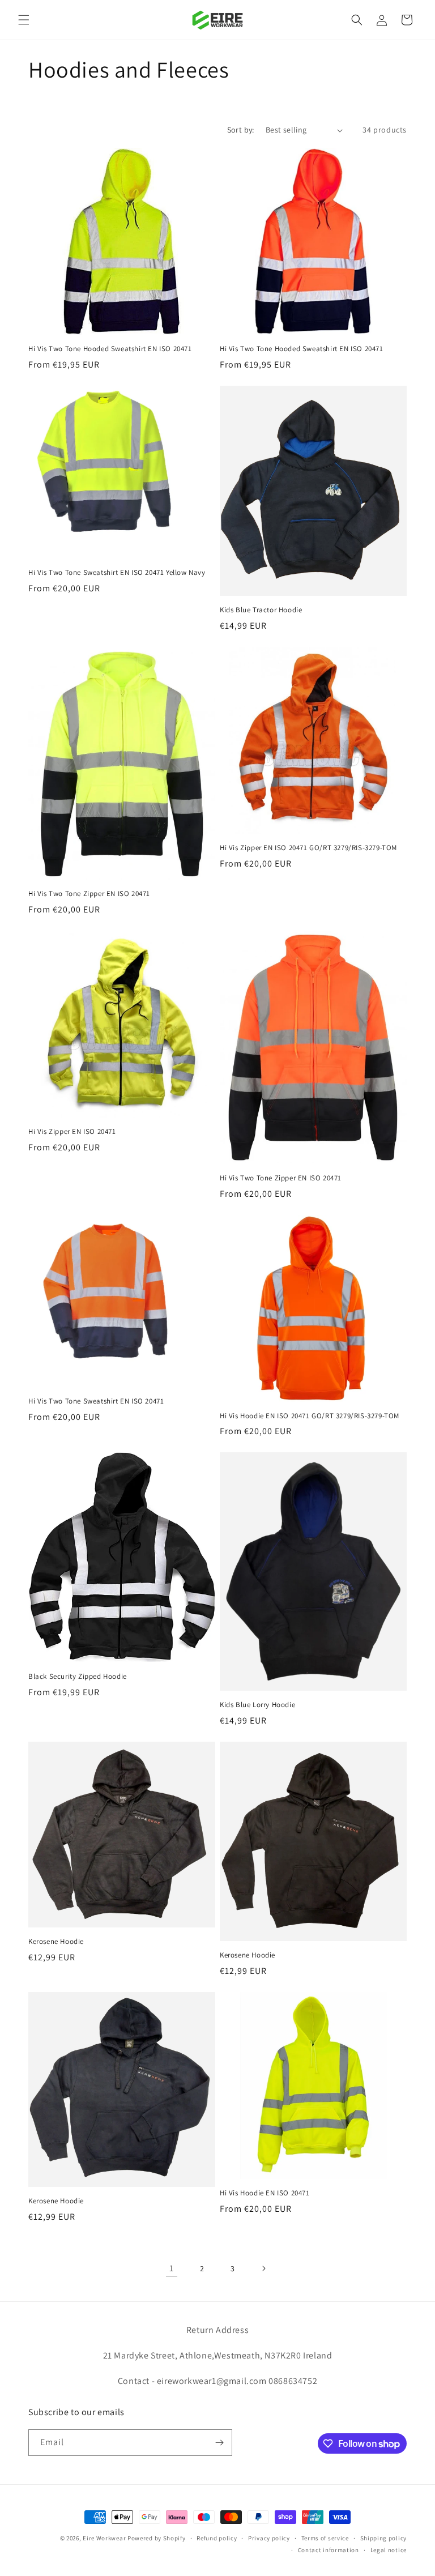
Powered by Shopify (157, 2538)
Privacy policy (269, 2538)
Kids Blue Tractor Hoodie (261, 610)
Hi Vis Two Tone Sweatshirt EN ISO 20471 (96, 1401)
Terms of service (325, 2538)
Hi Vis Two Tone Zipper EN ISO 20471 (89, 894)
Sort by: (241, 130)
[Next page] (263, 2268)
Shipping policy (384, 2538)
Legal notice (389, 2550)
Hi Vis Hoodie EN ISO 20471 (265, 2193)
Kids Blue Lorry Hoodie (257, 1705)
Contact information (329, 2550)
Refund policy (217, 2538)
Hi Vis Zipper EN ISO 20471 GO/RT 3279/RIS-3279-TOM (308, 848)
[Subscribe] (219, 2443)
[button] (24, 20)
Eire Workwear (104, 2538)
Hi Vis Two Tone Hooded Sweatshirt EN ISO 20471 (110, 349)
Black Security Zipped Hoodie (78, 1677)
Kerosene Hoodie (56, 1942)
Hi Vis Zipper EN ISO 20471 (72, 1132)
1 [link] (172, 2268)
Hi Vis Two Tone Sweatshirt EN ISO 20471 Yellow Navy (117, 573)
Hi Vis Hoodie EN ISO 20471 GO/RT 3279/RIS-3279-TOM (310, 1416)
